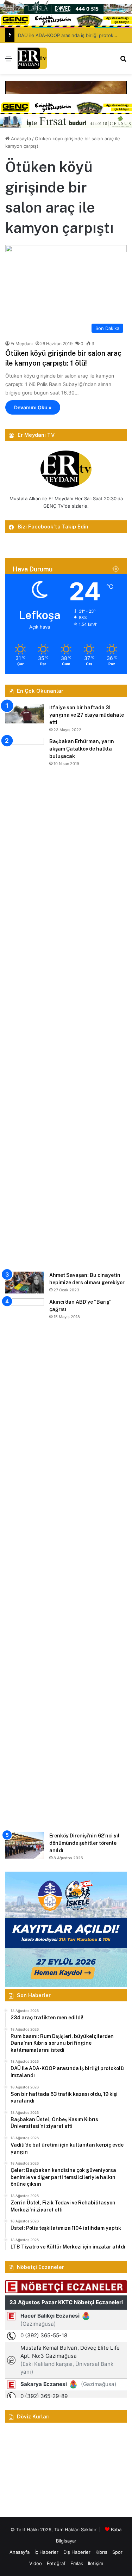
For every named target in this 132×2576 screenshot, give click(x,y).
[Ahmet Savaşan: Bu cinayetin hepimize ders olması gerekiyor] (25, 1283)
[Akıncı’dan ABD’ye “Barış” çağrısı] (25, 1563)
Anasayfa (20, 139)
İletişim (96, 2563)
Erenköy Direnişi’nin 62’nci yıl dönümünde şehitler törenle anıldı (84, 1843)
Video (36, 2563)
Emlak (77, 2563)
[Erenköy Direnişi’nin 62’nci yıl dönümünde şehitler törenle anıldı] (25, 1845)
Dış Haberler (77, 2552)
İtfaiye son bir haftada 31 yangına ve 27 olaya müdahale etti (87, 715)
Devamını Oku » (33, 407)
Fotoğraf (56, 2563)
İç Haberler (46, 2552)
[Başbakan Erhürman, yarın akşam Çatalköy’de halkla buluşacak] (25, 1002)
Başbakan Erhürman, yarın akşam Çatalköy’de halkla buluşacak (82, 749)
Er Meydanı (22, 344)
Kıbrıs (101, 2552)
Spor (117, 2552)
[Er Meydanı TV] (32, 58)
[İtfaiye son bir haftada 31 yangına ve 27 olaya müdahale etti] (25, 714)
